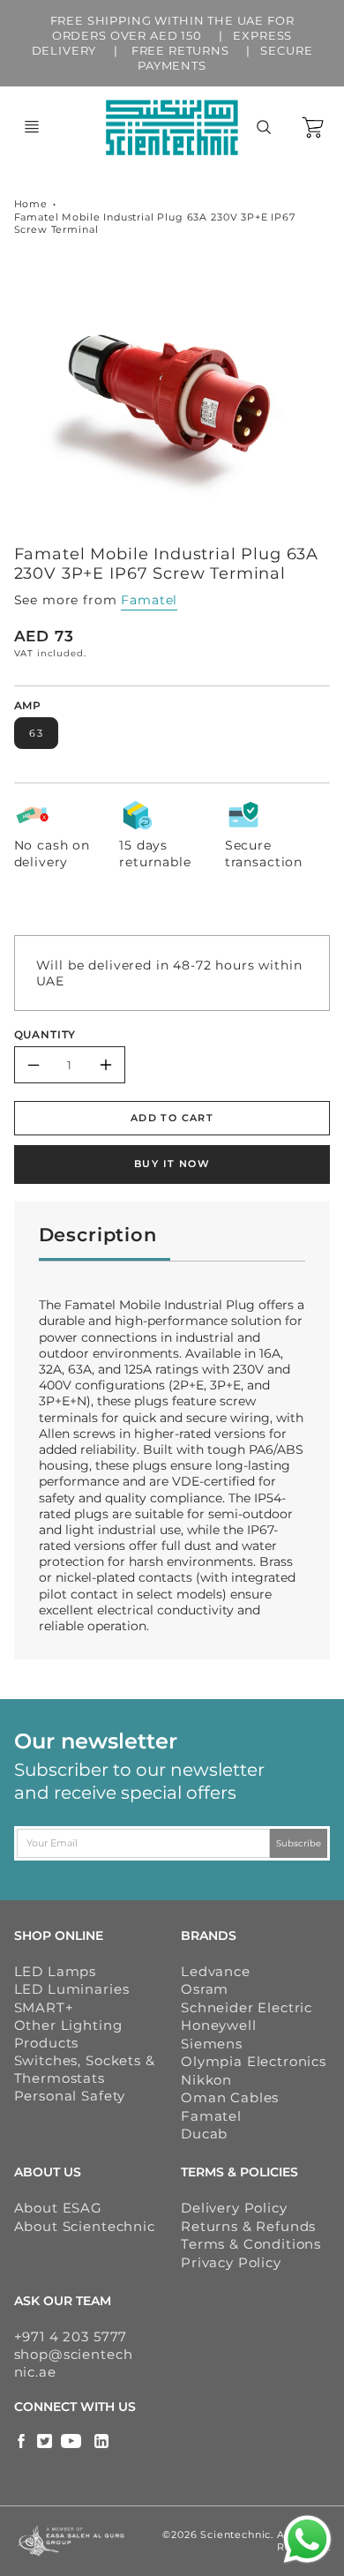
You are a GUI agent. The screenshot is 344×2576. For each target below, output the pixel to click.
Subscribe (299, 1842)
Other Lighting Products (68, 2034)
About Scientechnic (85, 2226)
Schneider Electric (247, 2007)
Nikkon (206, 2080)
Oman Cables (230, 2097)
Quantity (45, 1035)
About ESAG (58, 2208)
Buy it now (172, 1164)
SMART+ (44, 2007)
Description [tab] (98, 1235)
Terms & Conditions (251, 2244)
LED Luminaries (72, 1989)
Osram (205, 1989)
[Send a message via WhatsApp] (307, 2539)
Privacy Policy (231, 2262)
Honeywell (219, 2025)
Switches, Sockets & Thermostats (85, 2069)
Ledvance (216, 1971)
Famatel (149, 600)
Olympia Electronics (254, 2061)
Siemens (212, 2044)
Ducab (204, 2134)
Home (31, 204)
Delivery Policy (234, 2208)
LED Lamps (56, 1971)
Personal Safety (70, 2096)
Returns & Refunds (248, 2226)
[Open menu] (32, 127)
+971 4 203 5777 (71, 2336)
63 (36, 733)
